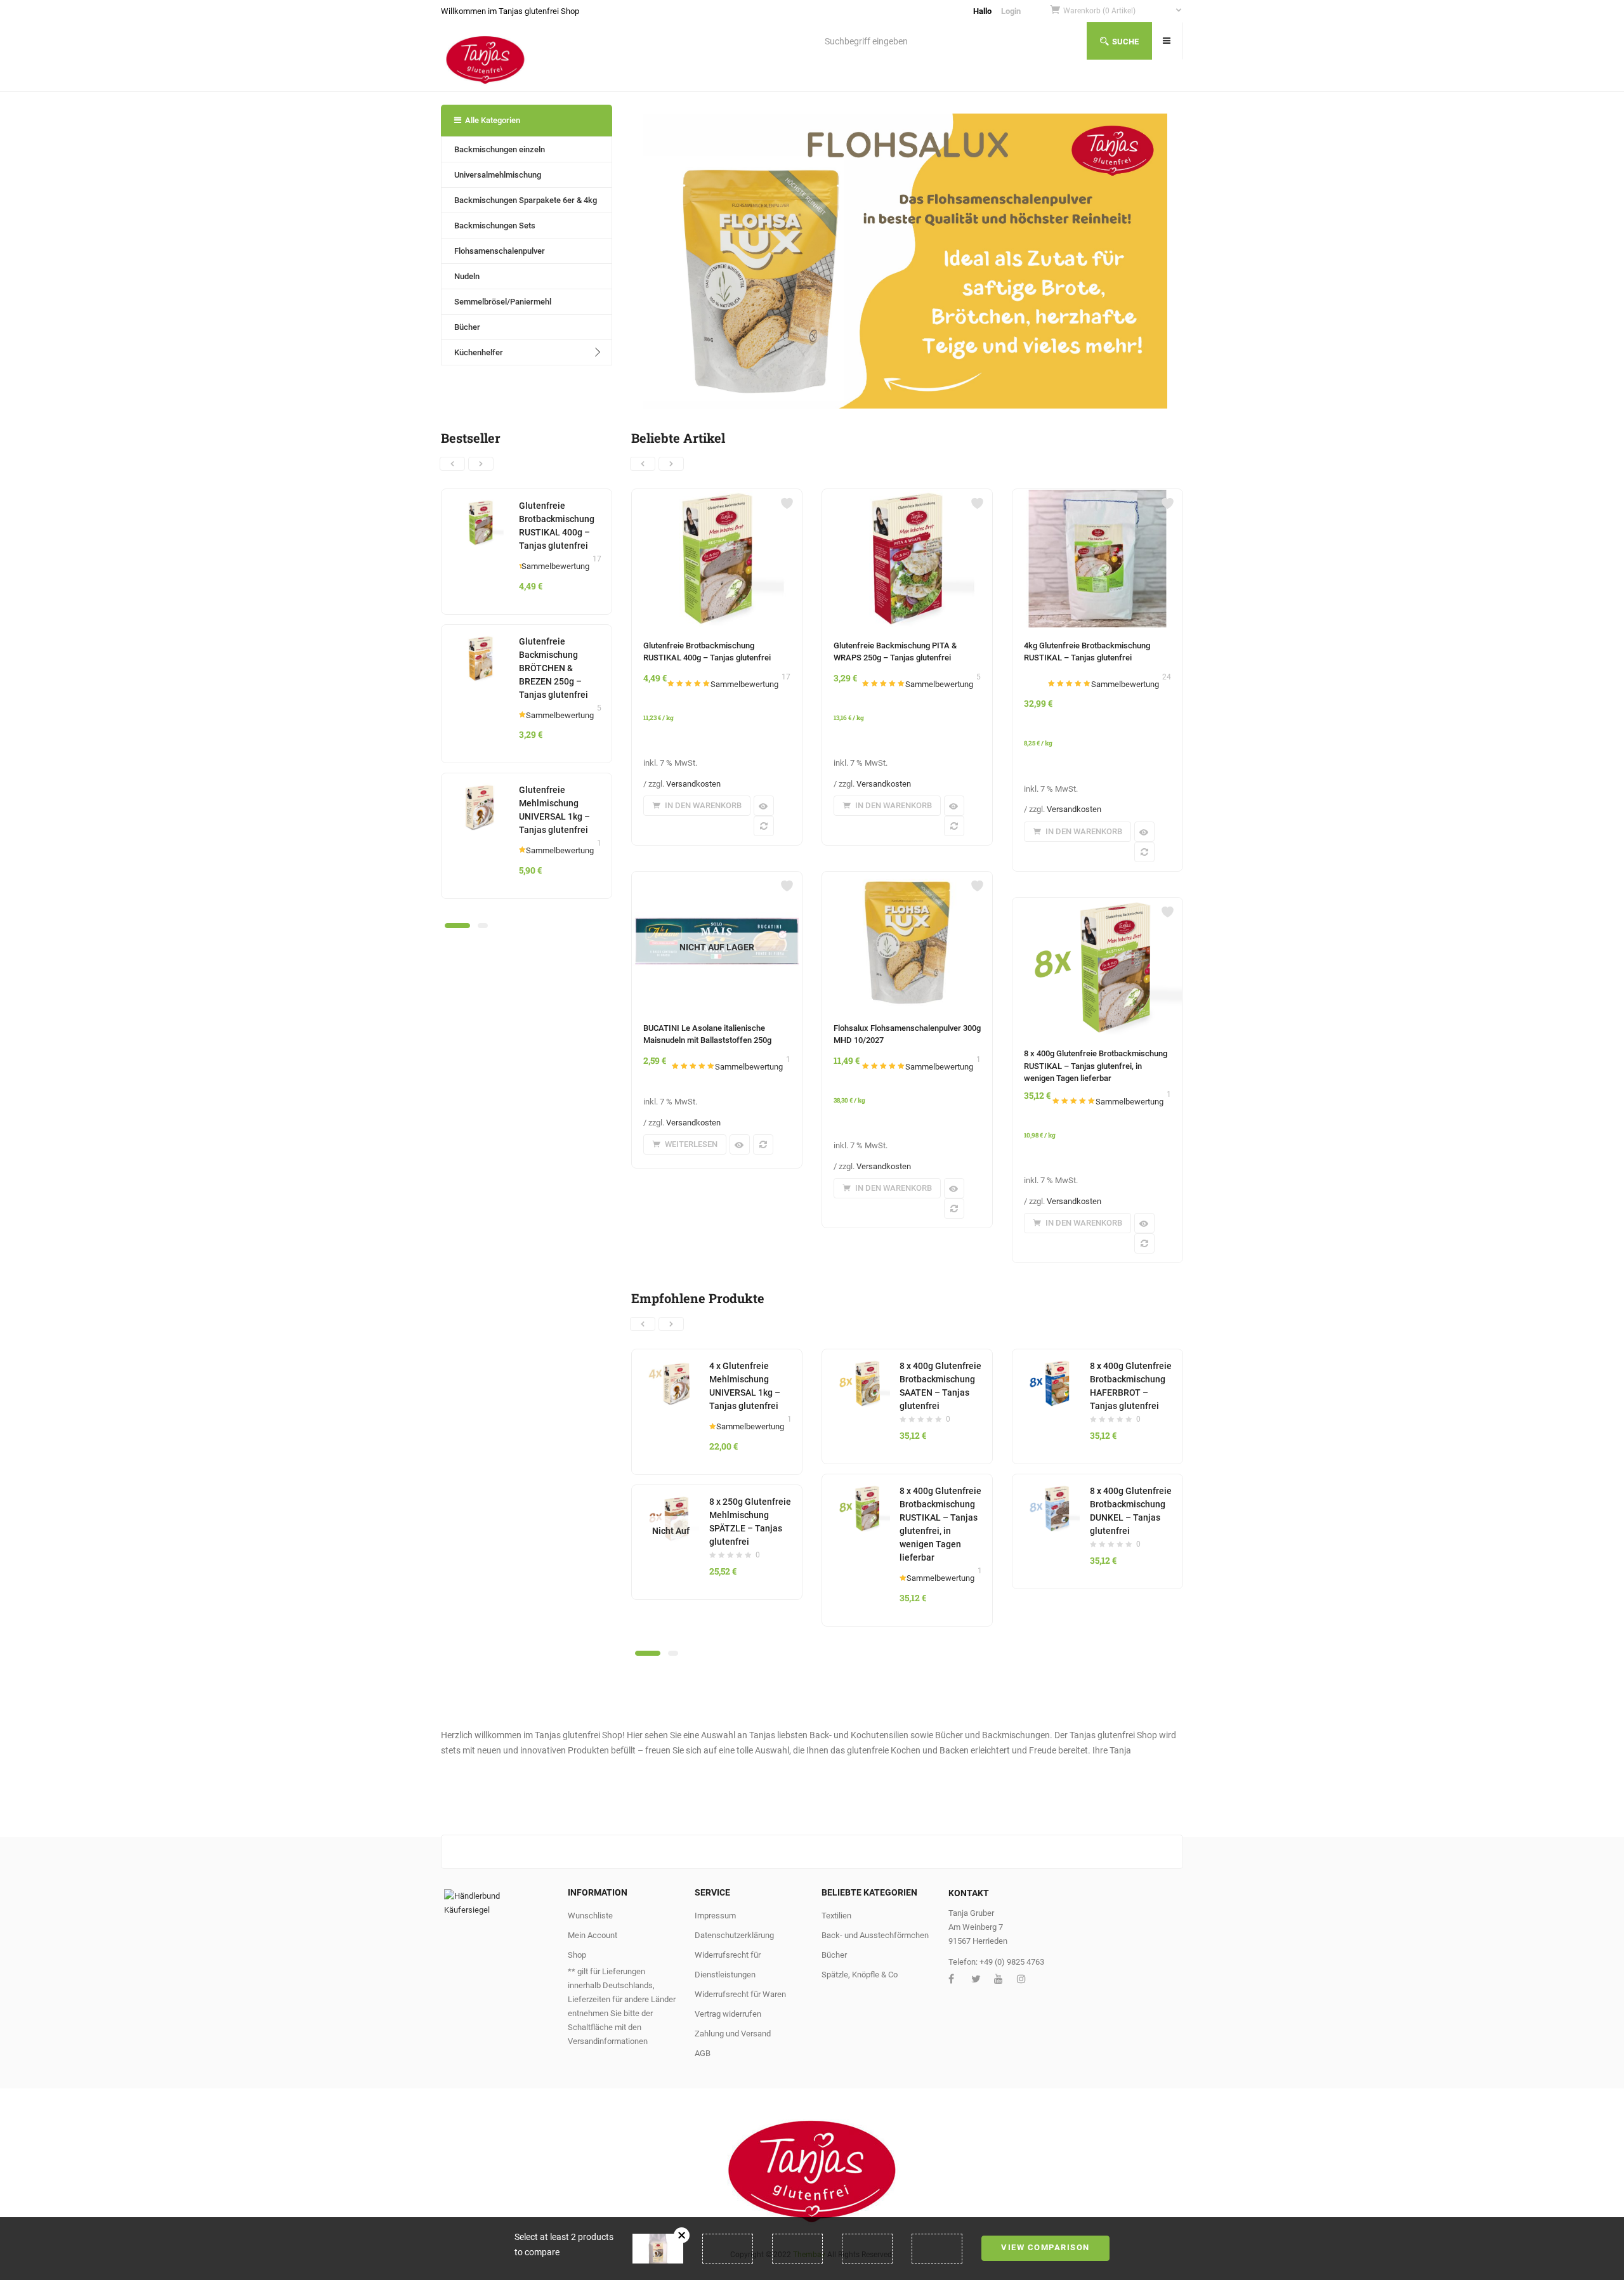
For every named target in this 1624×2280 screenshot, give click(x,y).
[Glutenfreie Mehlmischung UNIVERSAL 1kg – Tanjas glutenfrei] (481, 790)
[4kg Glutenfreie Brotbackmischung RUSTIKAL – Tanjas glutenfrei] (1097, 497)
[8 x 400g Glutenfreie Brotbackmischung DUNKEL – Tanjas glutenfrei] (1051, 1491)
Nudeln (467, 276)
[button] (1123, 11)
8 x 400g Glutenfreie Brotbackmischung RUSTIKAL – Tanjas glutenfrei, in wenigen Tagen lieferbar (1096, 1066)
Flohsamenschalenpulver (500, 251)
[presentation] (452, 464)
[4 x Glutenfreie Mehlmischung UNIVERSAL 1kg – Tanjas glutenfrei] (671, 1366)
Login (1011, 11)
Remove (682, 2235)
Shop (577, 1955)
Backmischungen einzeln (500, 149)
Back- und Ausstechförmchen (875, 1935)
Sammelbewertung (555, 566)
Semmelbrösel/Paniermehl (503, 302)
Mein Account (593, 1935)
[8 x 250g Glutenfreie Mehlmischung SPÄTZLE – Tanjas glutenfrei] (671, 1502)
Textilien (836, 1916)
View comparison (1045, 2247)
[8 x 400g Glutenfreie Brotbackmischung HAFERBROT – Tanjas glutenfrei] (1051, 1366)
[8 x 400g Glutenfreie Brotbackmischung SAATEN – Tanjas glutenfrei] (861, 1366)
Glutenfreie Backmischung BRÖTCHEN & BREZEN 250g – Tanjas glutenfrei (553, 668)
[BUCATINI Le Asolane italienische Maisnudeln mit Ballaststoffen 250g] (717, 879)
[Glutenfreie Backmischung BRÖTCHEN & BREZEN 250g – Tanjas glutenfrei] (481, 642)
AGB (703, 2053)
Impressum (715, 1916)
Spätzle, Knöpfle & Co (860, 1975)
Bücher (467, 327)
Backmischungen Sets (495, 226)
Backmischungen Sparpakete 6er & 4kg (526, 200)
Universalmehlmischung (498, 175)
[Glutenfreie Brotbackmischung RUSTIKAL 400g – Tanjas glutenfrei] (481, 506)
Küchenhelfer (479, 352)
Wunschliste (590, 1916)
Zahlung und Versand (733, 2034)
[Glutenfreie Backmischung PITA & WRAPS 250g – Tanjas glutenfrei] (907, 497)
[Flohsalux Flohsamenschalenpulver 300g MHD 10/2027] (907, 879)
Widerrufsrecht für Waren (740, 1994)
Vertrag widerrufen (728, 2014)
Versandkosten (693, 784)
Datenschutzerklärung (734, 1935)
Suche (1125, 42)
